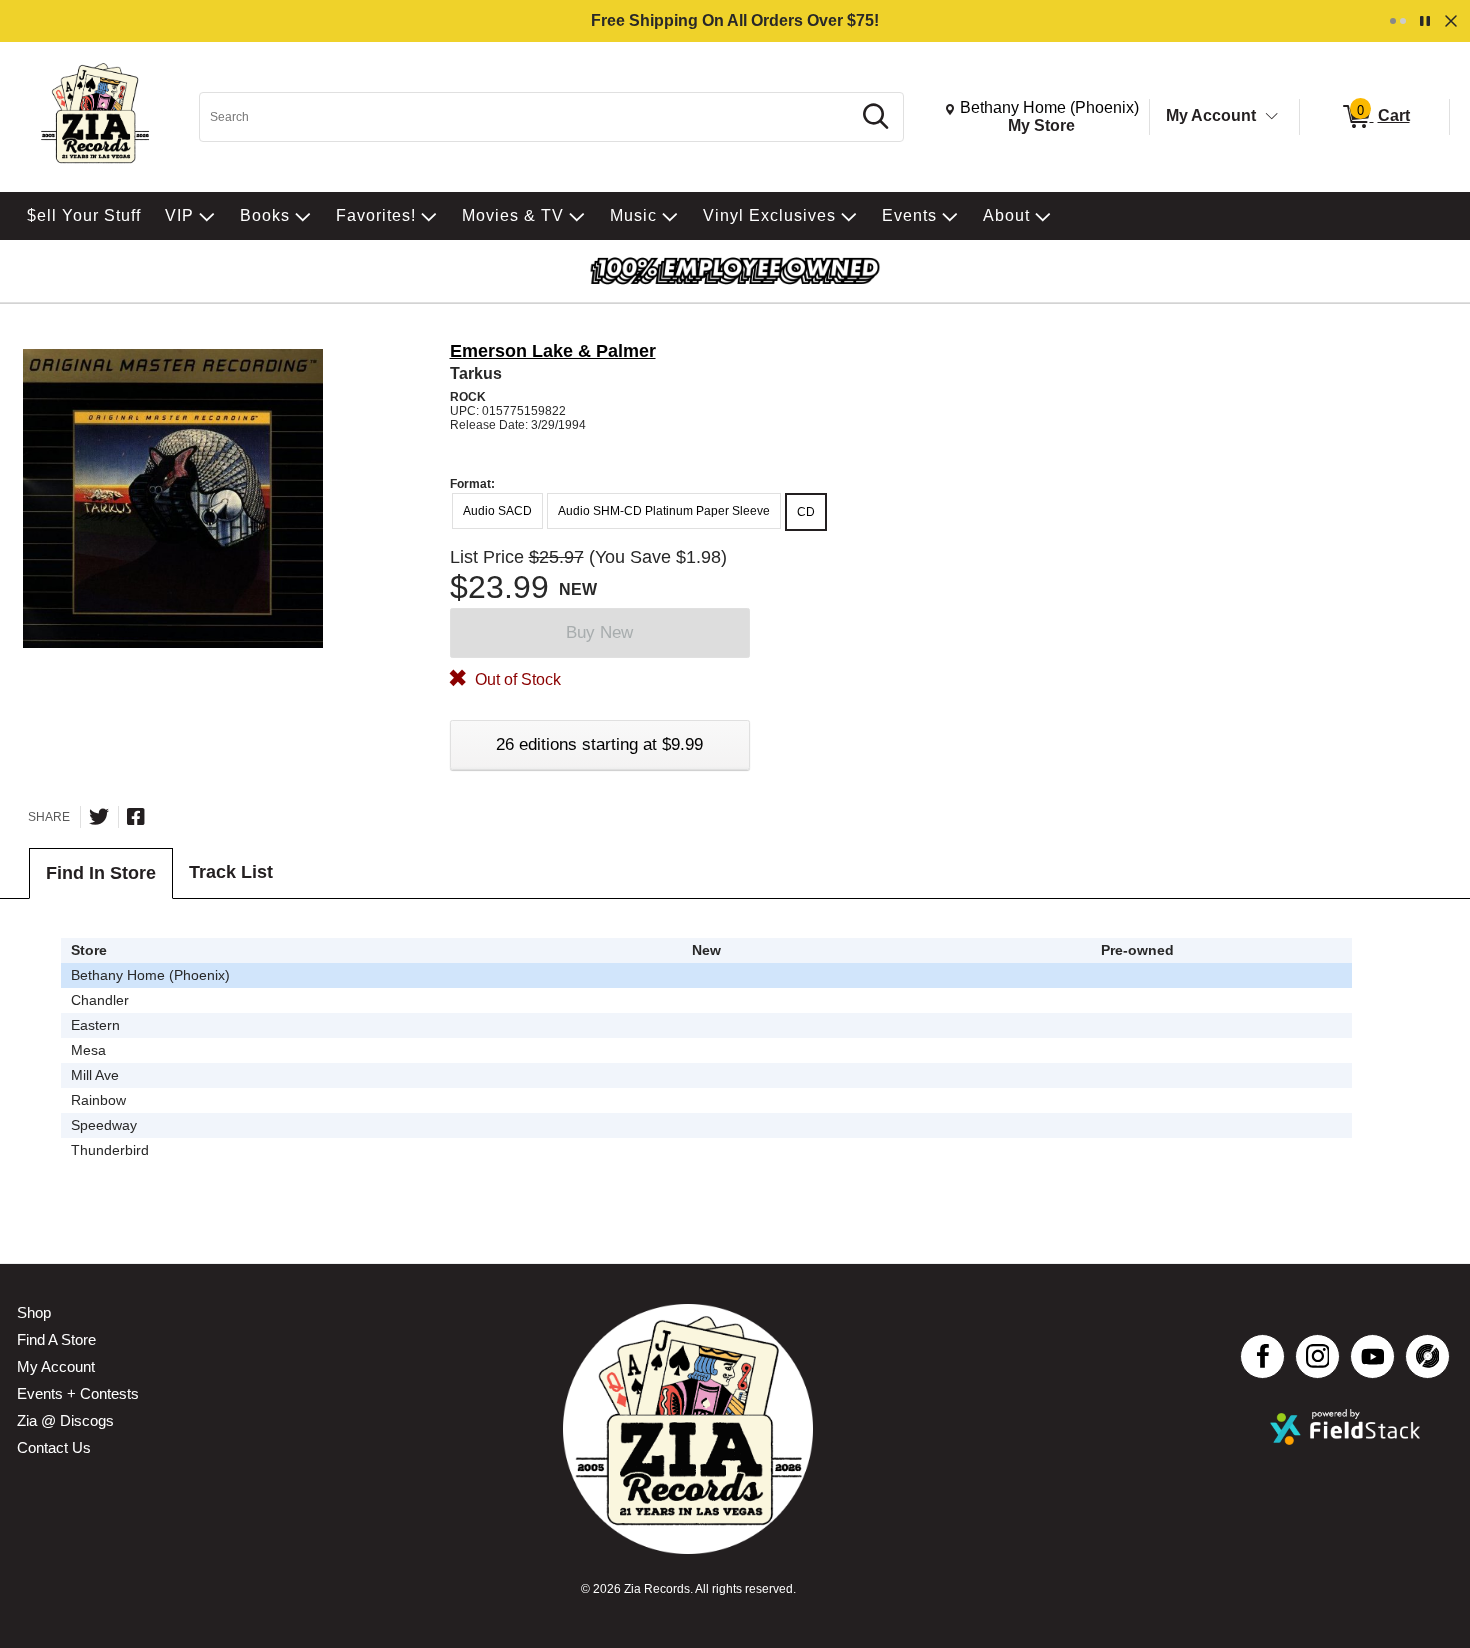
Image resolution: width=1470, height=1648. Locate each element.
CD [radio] (806, 512)
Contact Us (54, 1447)
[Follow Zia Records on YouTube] (1372, 1356)
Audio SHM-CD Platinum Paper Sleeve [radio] (664, 511)
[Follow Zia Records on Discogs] (1427, 1356)
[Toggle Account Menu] (1272, 117)
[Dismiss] (1451, 21)
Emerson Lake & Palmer (553, 351)
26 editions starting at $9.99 (599, 744)
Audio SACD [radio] (497, 511)
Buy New (599, 632)
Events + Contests (78, 1393)
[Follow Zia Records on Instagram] (1317, 1356)
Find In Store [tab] (101, 873)
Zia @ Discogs (65, 1420)
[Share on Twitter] (99, 817)
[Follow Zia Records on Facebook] (1262, 1356)
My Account (1211, 115)
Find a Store (56, 1339)
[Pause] (1425, 21)
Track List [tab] (231, 872)
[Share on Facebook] (136, 817)
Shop (34, 1312)
